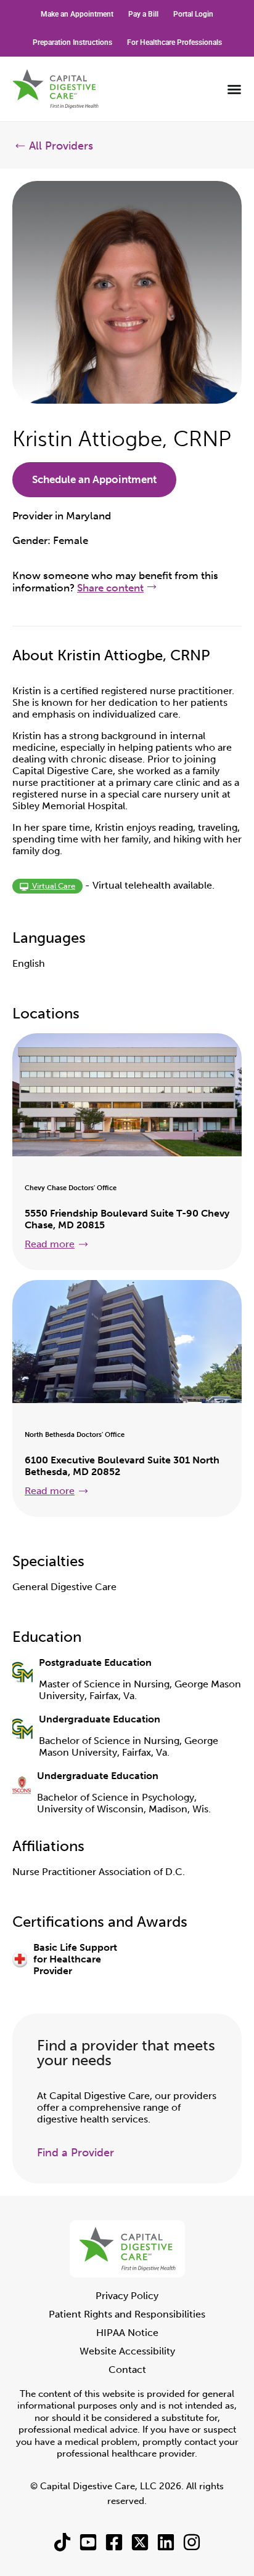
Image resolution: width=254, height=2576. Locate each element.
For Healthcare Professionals (174, 42)
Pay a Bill (143, 14)
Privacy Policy (127, 2296)
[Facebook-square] (114, 2542)
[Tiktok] (62, 2542)
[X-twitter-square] (140, 2542)
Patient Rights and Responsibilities (127, 2314)
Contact (127, 2370)
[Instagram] (192, 2542)
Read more (50, 1244)
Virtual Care (53, 886)
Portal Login (193, 14)
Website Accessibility (127, 2351)
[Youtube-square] (88, 2542)
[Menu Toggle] (234, 89)
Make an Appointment (77, 14)
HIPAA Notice (127, 2333)
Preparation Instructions (72, 42)
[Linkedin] (166, 2542)
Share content (110, 588)
